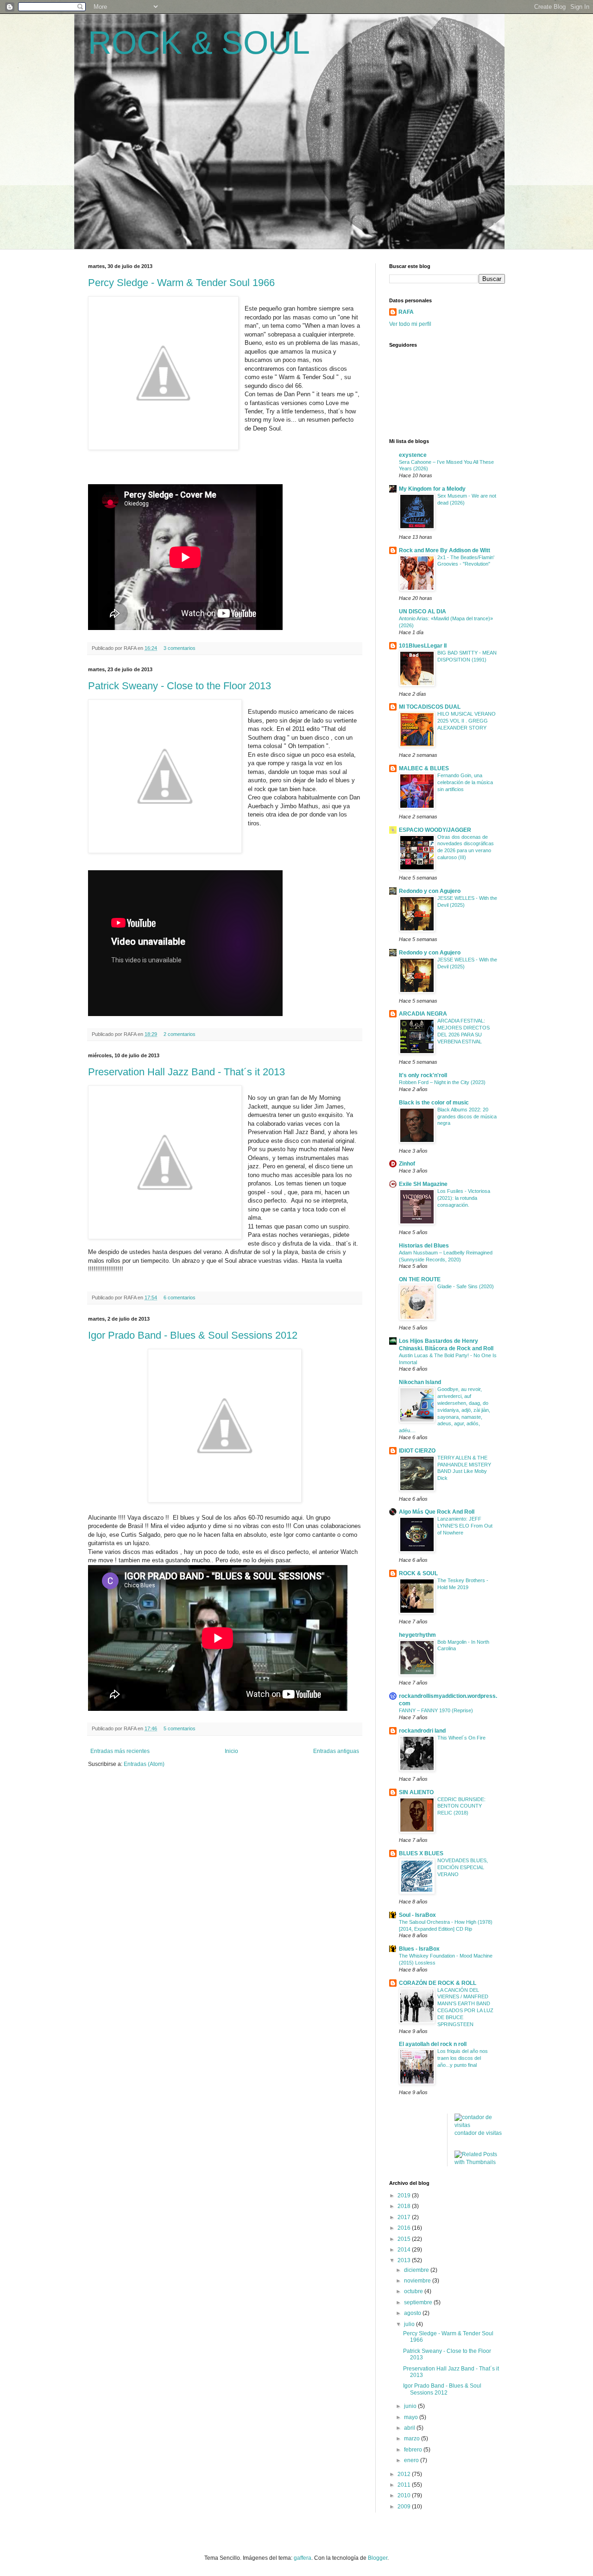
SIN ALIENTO (416, 1792)
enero (412, 2460)
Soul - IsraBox (417, 1915)
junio (411, 2406)
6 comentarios (180, 1297)
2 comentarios (180, 1034)
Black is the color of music (434, 1103)
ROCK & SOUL (199, 43)
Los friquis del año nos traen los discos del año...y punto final (463, 2058)
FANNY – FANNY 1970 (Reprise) (436, 1710)
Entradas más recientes (120, 1751)
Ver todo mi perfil (410, 324)
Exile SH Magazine (423, 1184)
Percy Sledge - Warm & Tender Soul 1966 (181, 283)
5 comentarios (180, 1728)
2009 (405, 2507)
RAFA (406, 312)
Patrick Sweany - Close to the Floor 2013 (180, 686)
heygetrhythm (417, 1635)
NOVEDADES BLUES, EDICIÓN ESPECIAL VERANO (463, 1867)
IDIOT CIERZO (417, 1451)
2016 (405, 2228)
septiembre (419, 2302)
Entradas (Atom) (144, 1764)
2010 (405, 2495)
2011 (405, 2485)
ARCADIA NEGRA (423, 1014)
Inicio (231, 1751)
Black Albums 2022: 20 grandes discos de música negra (467, 1116)
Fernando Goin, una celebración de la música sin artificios (465, 782)
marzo (413, 2439)
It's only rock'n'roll (423, 1075)
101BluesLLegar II (423, 646)
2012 (405, 2474)
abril (410, 2428)
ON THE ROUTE (420, 1279)
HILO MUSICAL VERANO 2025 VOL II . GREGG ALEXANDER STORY (467, 721)
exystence (413, 455)
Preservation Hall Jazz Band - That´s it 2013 (186, 1072)
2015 (405, 2239)
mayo (412, 2417)
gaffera (303, 2558)
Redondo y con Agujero (430, 891)
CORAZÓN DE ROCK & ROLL (438, 1983)
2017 (405, 2217)
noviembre (418, 2281)
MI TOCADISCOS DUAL (430, 707)
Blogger (378, 2558)
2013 (405, 2260)
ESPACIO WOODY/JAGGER (435, 830)
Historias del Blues (424, 1246)
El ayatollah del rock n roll (433, 2044)
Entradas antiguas (336, 1751)
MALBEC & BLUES (424, 768)
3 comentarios (180, 648)
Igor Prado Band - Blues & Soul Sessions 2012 (193, 1335)
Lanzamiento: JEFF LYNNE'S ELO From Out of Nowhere (465, 1526)
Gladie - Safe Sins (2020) (466, 1286)
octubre (414, 2291)
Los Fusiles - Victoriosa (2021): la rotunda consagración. (464, 1198)
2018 (405, 2206)
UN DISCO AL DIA (423, 611)
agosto (413, 2313)
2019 (405, 2196)
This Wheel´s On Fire (461, 1738)
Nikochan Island (420, 1382)
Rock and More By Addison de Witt (445, 550)
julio (410, 2324)
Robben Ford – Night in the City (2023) (442, 1082)
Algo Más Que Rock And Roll (437, 1512)
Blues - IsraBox (419, 1949)
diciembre (417, 2270)
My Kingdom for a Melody (432, 489)
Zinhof (407, 1164)
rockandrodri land (422, 1731)
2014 (405, 2250)
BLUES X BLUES (421, 1853)
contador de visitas (478, 2133)
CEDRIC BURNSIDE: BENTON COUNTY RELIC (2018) (461, 1806)
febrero (414, 2450)
